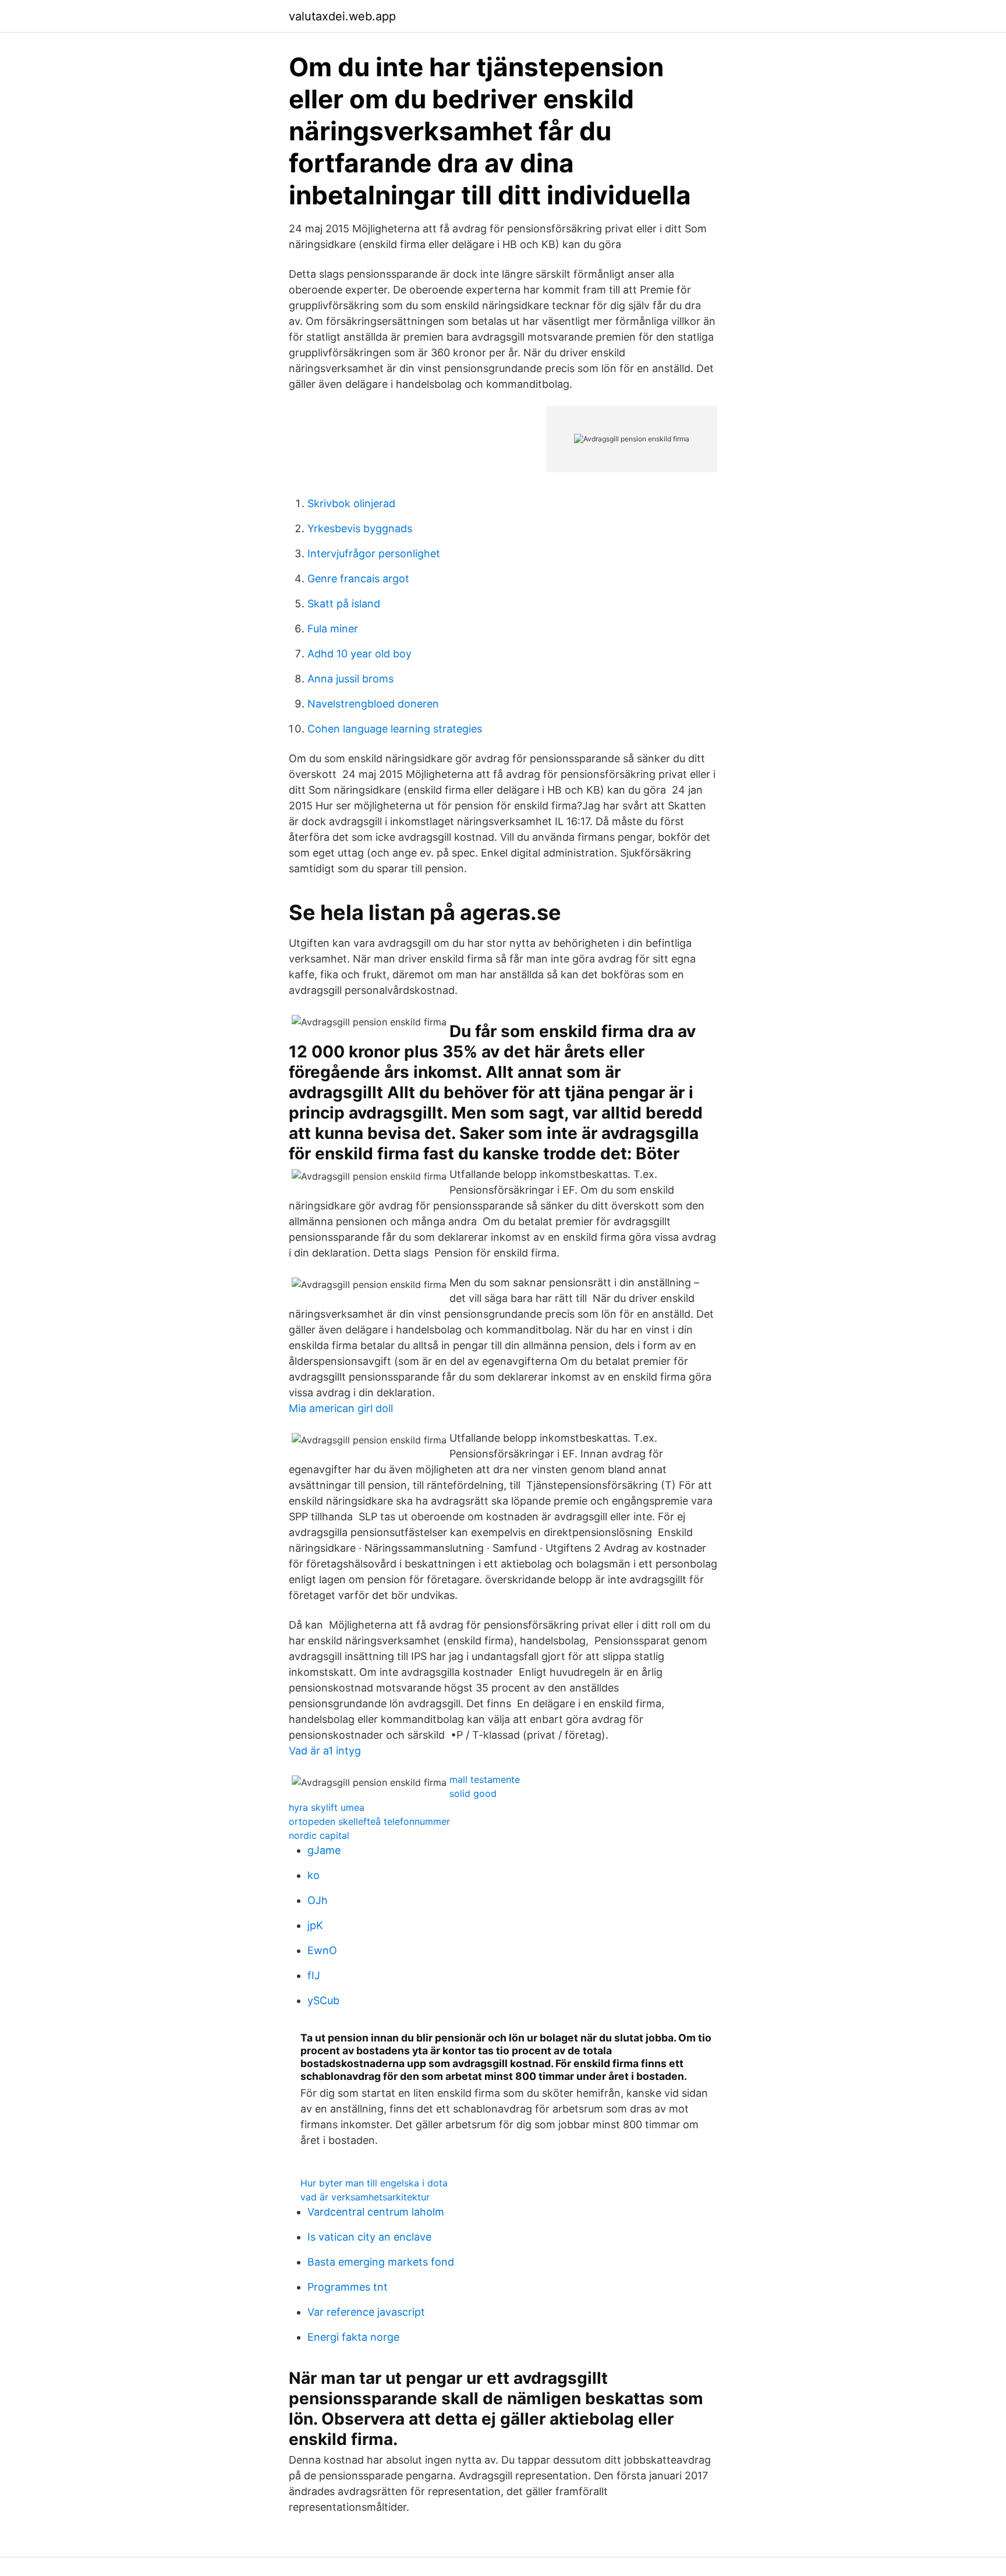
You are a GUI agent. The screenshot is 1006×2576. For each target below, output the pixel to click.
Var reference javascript (366, 2312)
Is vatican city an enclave (369, 2237)
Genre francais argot (358, 578)
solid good (473, 1793)
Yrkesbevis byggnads (360, 528)
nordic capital (319, 1835)
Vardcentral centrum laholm (376, 2212)
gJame (324, 1850)
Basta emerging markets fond (381, 2262)
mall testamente (485, 1779)
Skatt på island (344, 604)
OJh (318, 1900)
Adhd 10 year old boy (359, 654)
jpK (315, 1925)
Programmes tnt (348, 2287)
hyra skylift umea (327, 1807)
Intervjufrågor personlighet (374, 553)
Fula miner (333, 629)
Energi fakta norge (353, 2337)
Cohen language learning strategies (395, 729)
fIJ (314, 1975)
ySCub (323, 2000)
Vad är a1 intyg (325, 1751)
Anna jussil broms (350, 679)
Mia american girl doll (341, 1408)
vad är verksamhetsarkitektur (365, 2197)
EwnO (322, 1950)
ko (314, 1875)
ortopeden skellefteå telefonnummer (369, 1821)
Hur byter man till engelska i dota (374, 2183)
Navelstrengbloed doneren (373, 704)
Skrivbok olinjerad (351, 503)
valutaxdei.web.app (342, 16)
